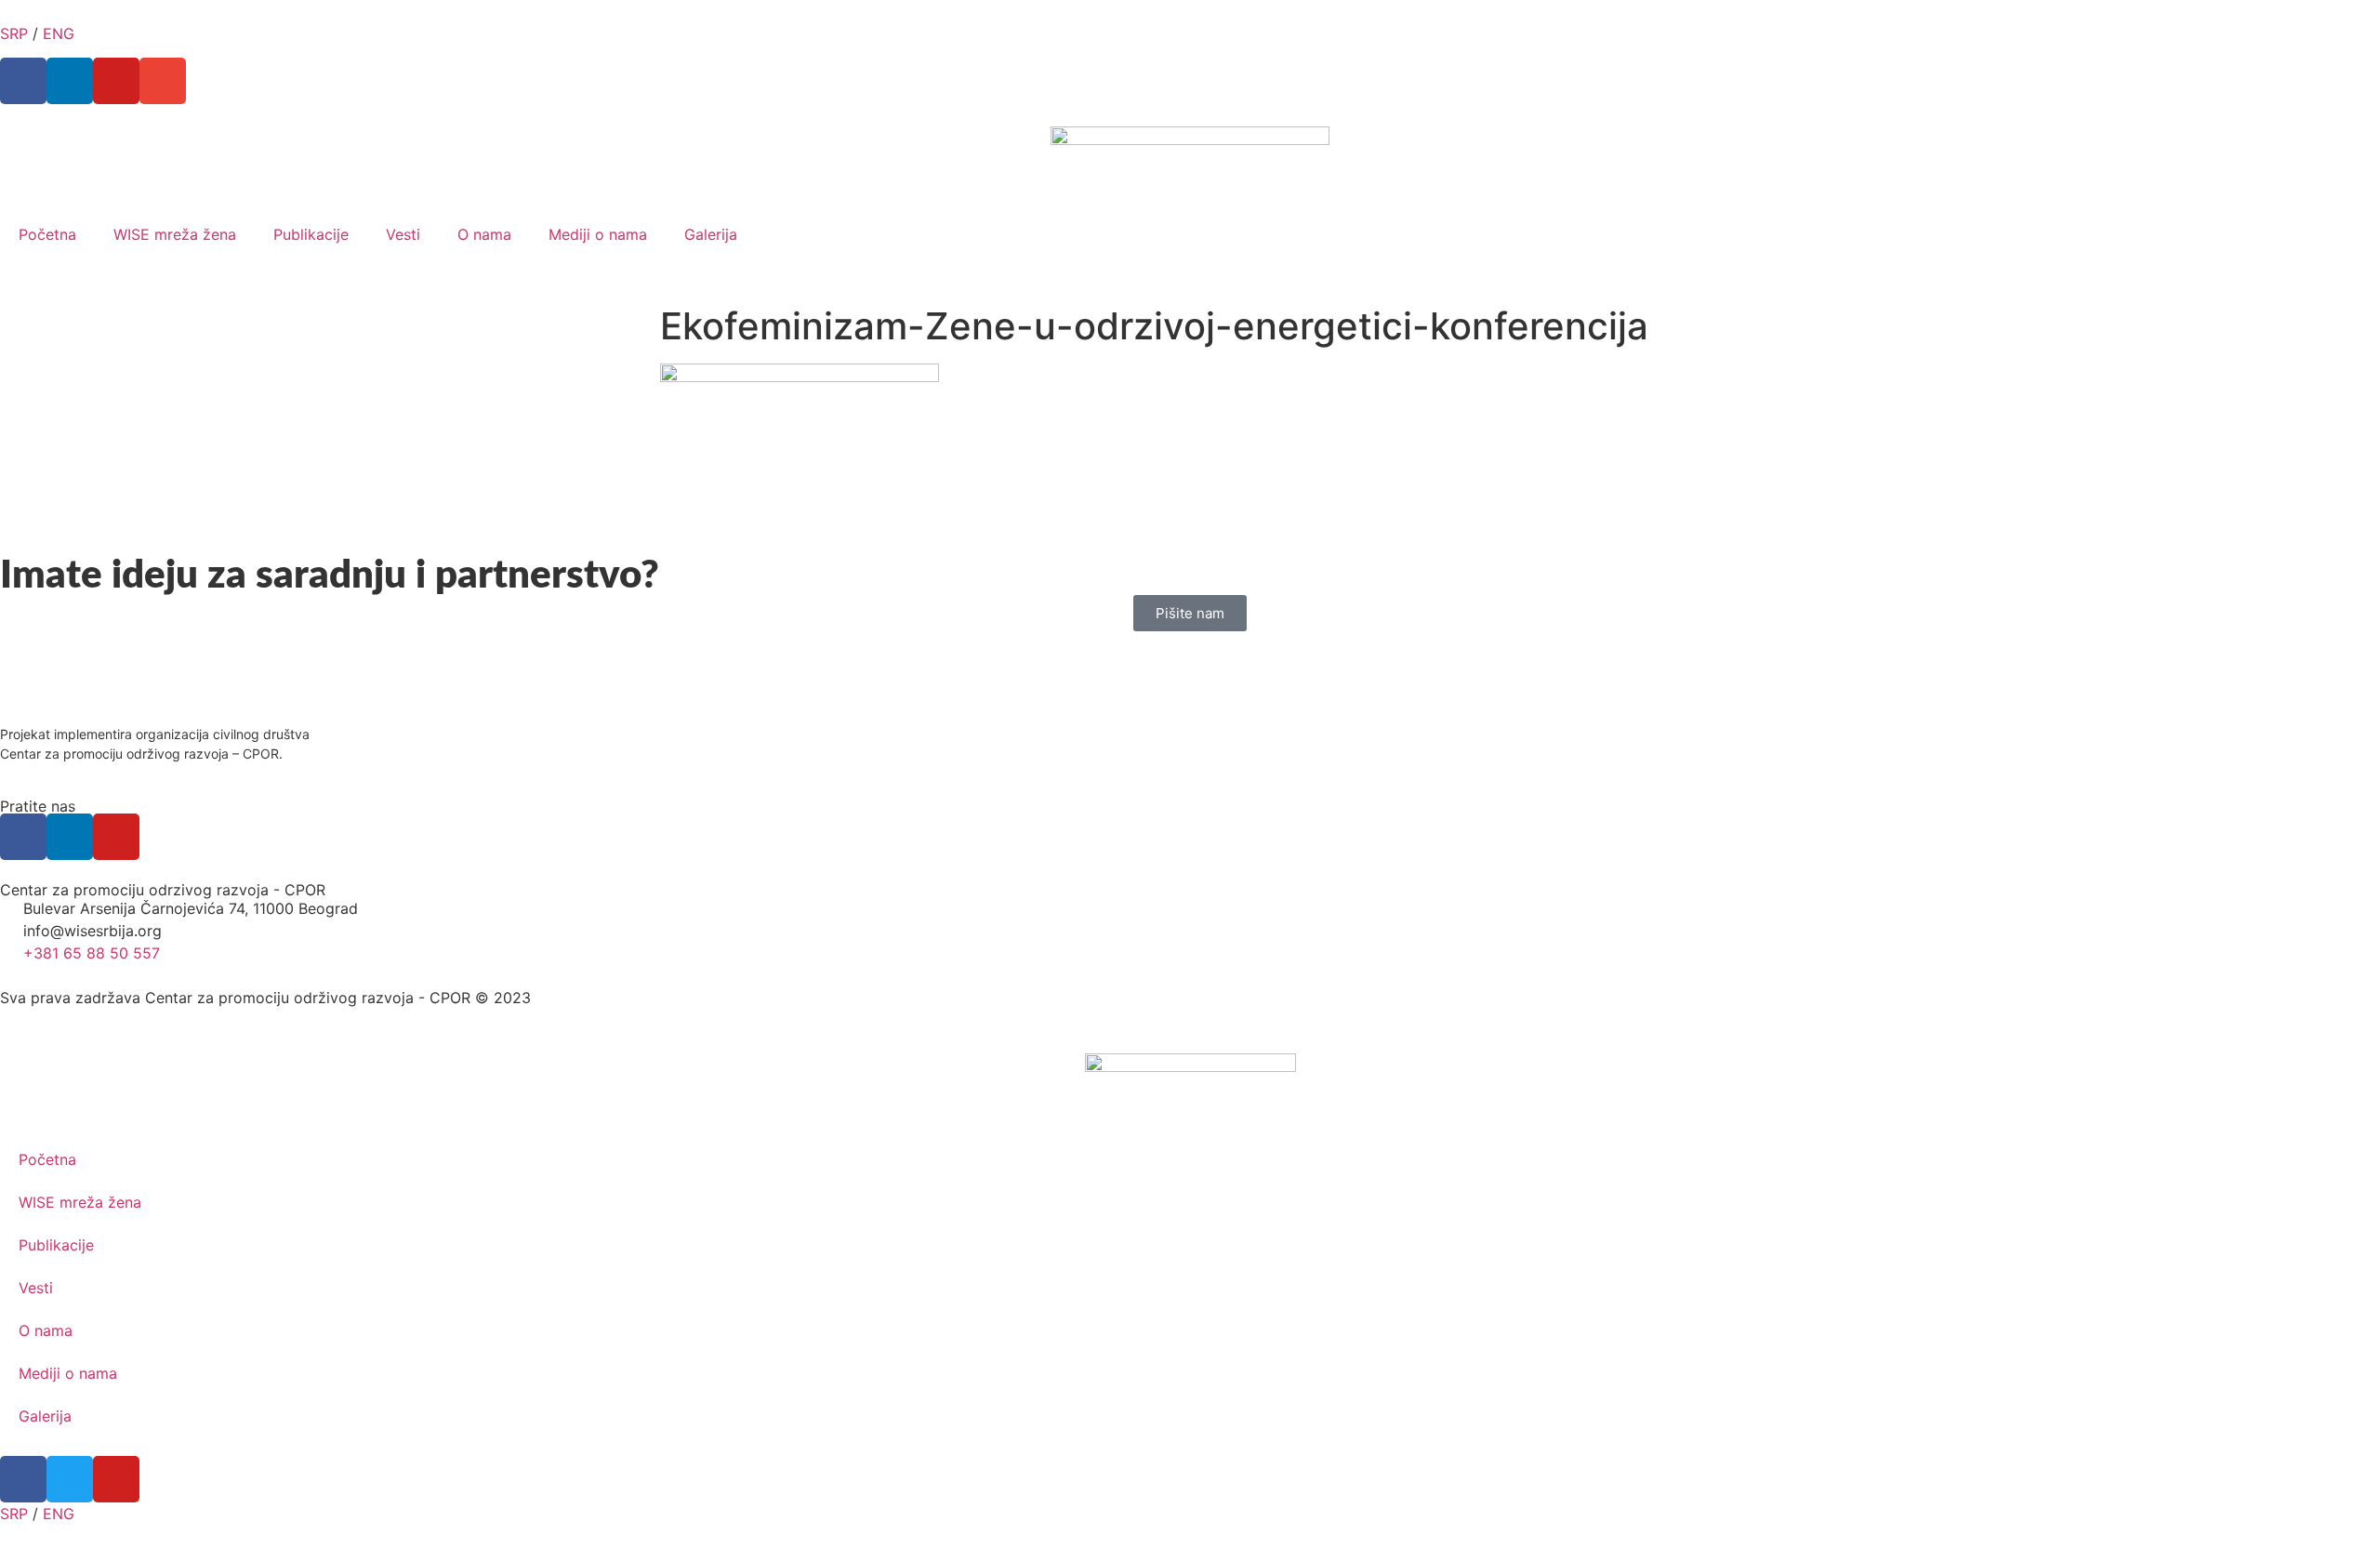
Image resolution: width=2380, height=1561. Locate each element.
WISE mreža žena (175, 234)
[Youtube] (116, 81)
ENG (59, 33)
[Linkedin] (70, 81)
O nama (484, 234)
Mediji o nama (598, 234)
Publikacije (311, 234)
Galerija (711, 234)
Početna (47, 234)
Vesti (403, 234)
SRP (14, 33)
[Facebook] (23, 81)
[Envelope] (163, 81)
